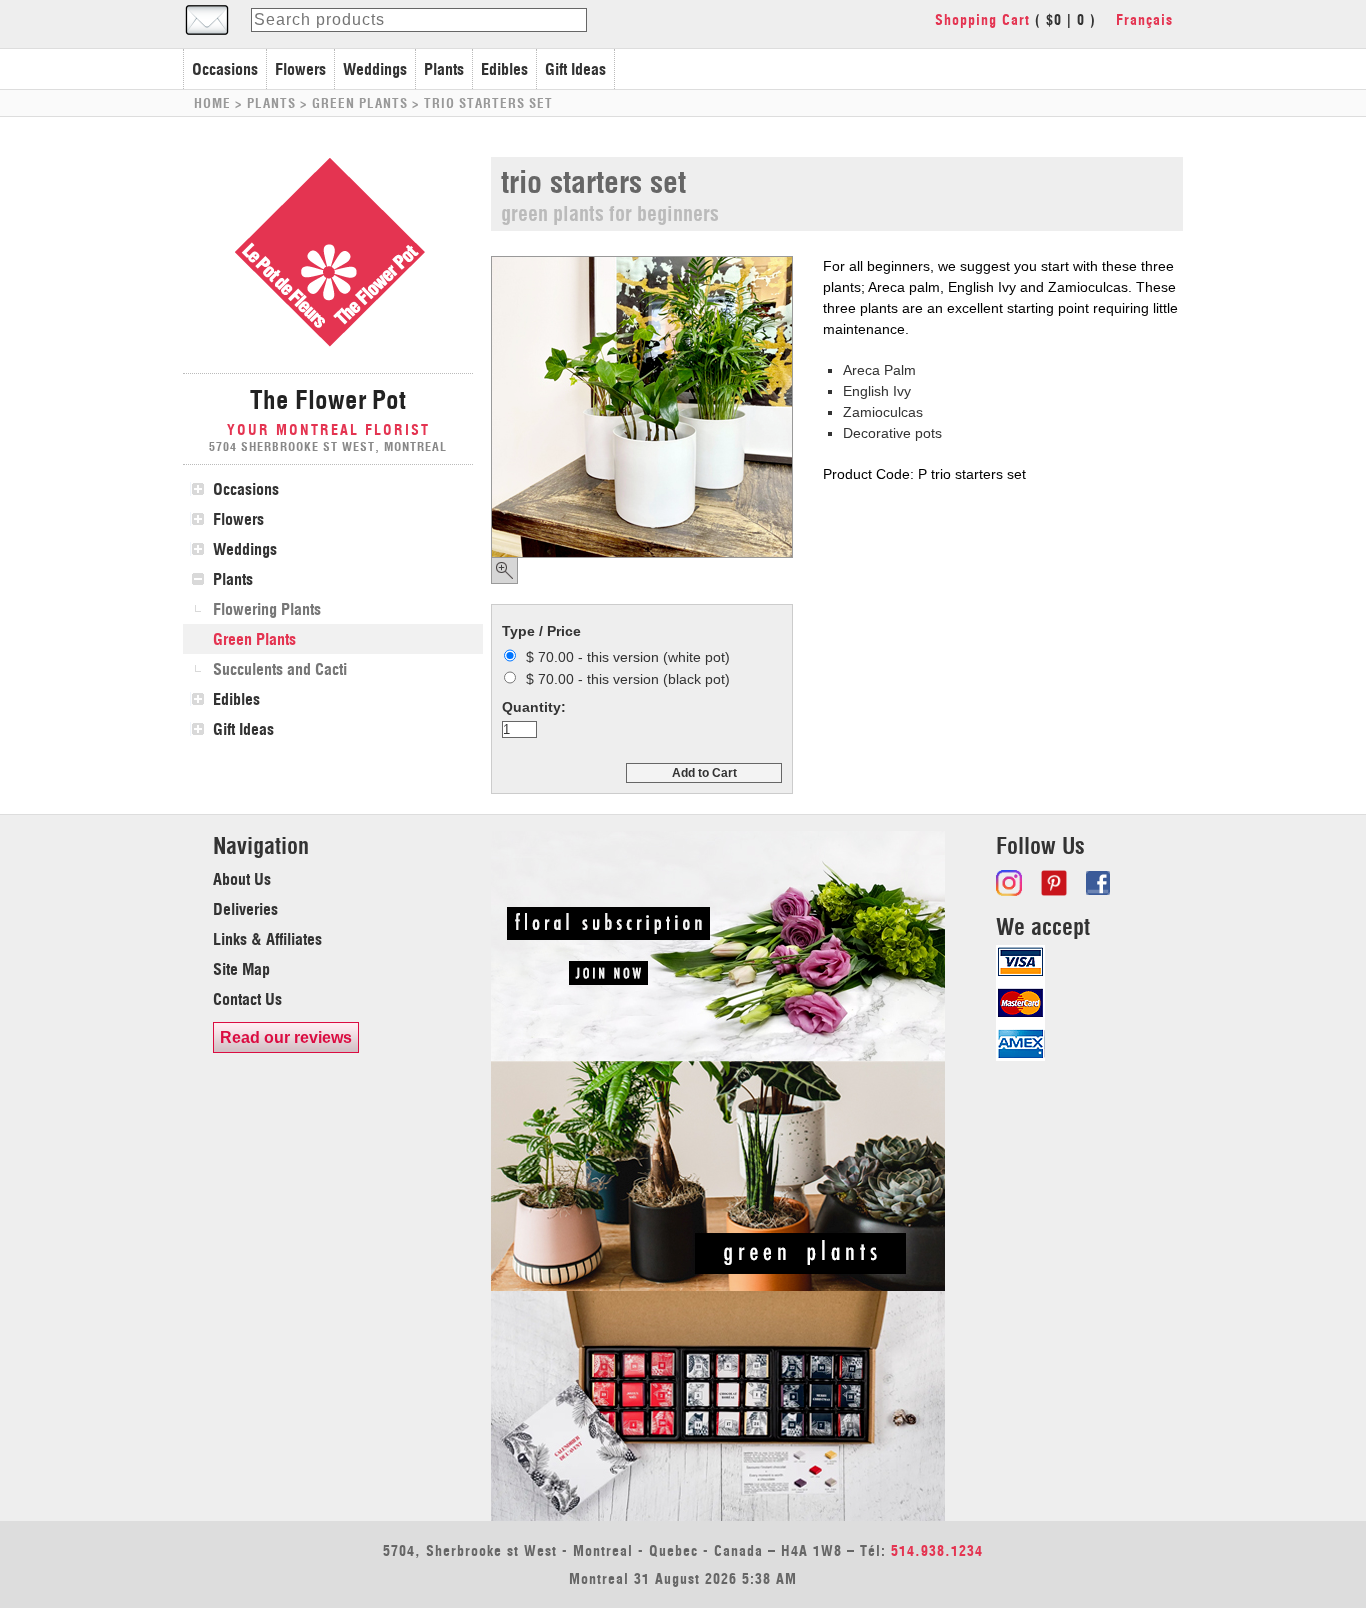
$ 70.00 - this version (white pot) (628, 657)
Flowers (300, 69)
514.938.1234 (937, 1551)
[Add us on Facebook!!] (1101, 883)
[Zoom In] (504, 571)
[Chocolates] (718, 1516)
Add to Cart (704, 773)
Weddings (375, 69)
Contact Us (247, 999)
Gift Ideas (575, 69)
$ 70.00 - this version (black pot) (628, 679)
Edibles (504, 69)
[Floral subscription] (718, 1056)
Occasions (225, 69)
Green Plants (360, 103)
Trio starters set (488, 103)
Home (212, 103)
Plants (444, 69)
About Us (242, 879)
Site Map (241, 969)
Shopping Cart (982, 20)
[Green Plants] (718, 1286)
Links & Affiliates (267, 939)
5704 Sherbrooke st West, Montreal (328, 446)
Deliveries (245, 909)
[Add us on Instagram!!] (1011, 883)
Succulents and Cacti (280, 669)
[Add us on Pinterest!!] (1056, 883)
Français (1144, 20)
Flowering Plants (267, 609)
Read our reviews (286, 1037)
